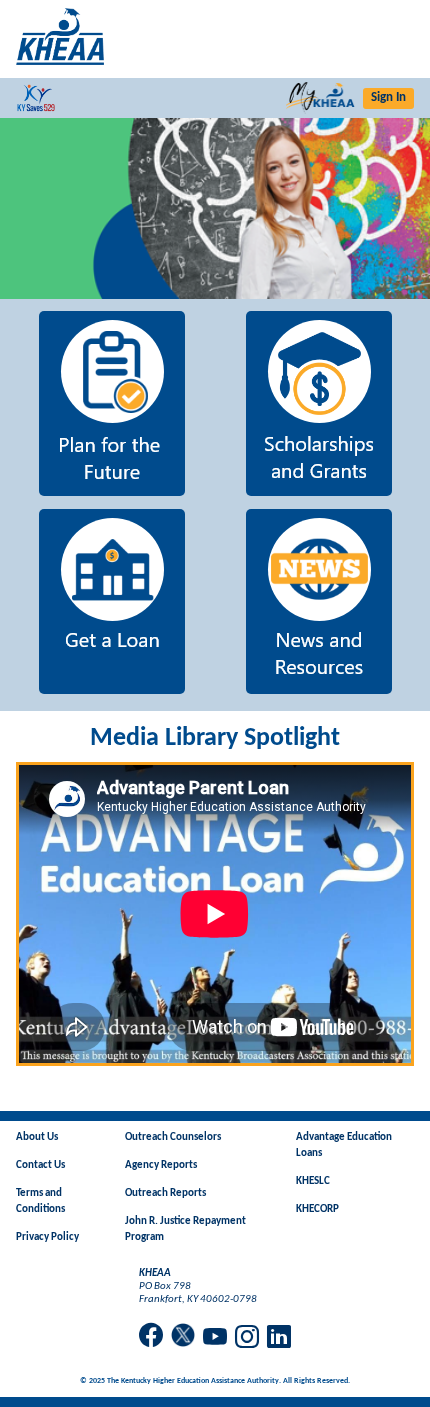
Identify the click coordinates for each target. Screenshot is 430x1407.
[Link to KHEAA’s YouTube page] (215, 1338)
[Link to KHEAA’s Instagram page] (247, 1338)
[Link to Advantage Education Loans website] (111, 604)
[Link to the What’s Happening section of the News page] (215, 208)
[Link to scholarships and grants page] (318, 406)
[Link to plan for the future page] (111, 406)
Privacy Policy (47, 1237)
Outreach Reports (165, 1193)
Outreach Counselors (173, 1137)
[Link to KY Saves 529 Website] (40, 98)
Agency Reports (161, 1165)
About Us (37, 1137)
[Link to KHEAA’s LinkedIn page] (279, 1338)
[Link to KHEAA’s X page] (183, 1337)
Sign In (388, 97)
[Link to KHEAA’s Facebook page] (151, 1336)
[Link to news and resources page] (318, 604)
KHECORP (317, 1209)
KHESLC (313, 1181)
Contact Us (40, 1165)
